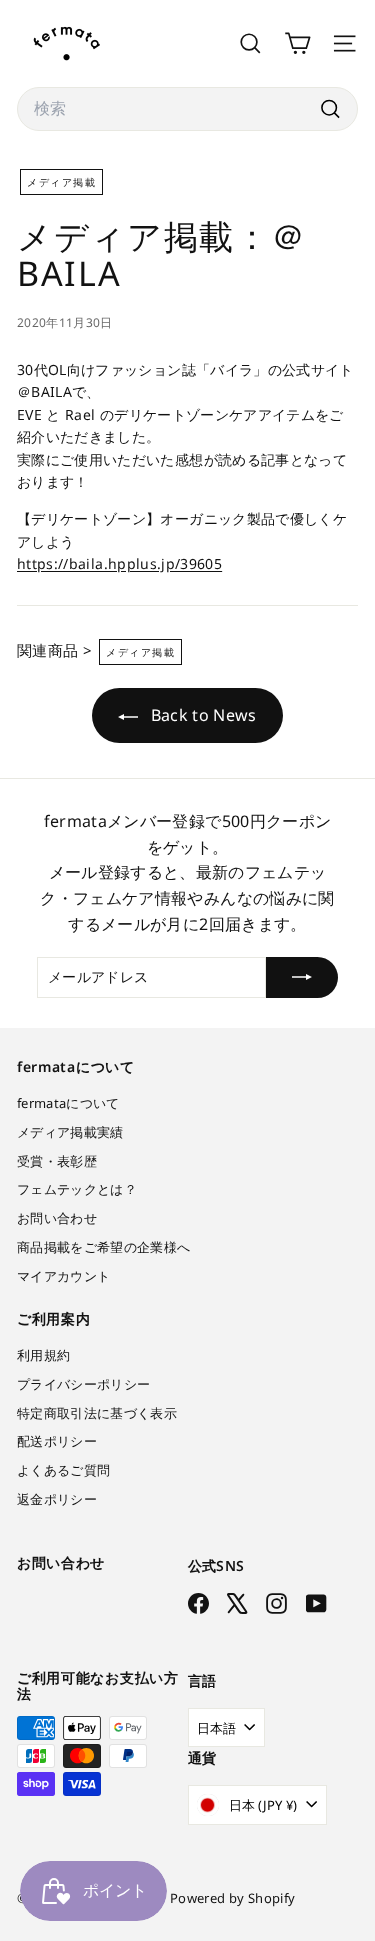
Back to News (201, 715)
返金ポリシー (57, 1499)
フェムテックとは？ (77, 1189)
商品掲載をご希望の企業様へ (104, 1247)
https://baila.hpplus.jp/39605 (119, 563)
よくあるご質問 (63, 1470)
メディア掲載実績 (70, 1132)
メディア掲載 (61, 182)
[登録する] (302, 977)
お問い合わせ (57, 1218)
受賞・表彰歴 (57, 1161)
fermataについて (68, 1103)
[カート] (297, 43)
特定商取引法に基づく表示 (97, 1413)
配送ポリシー (57, 1441)
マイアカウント (63, 1276)
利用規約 (43, 1355)
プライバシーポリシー (84, 1384)
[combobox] (187, 109)
